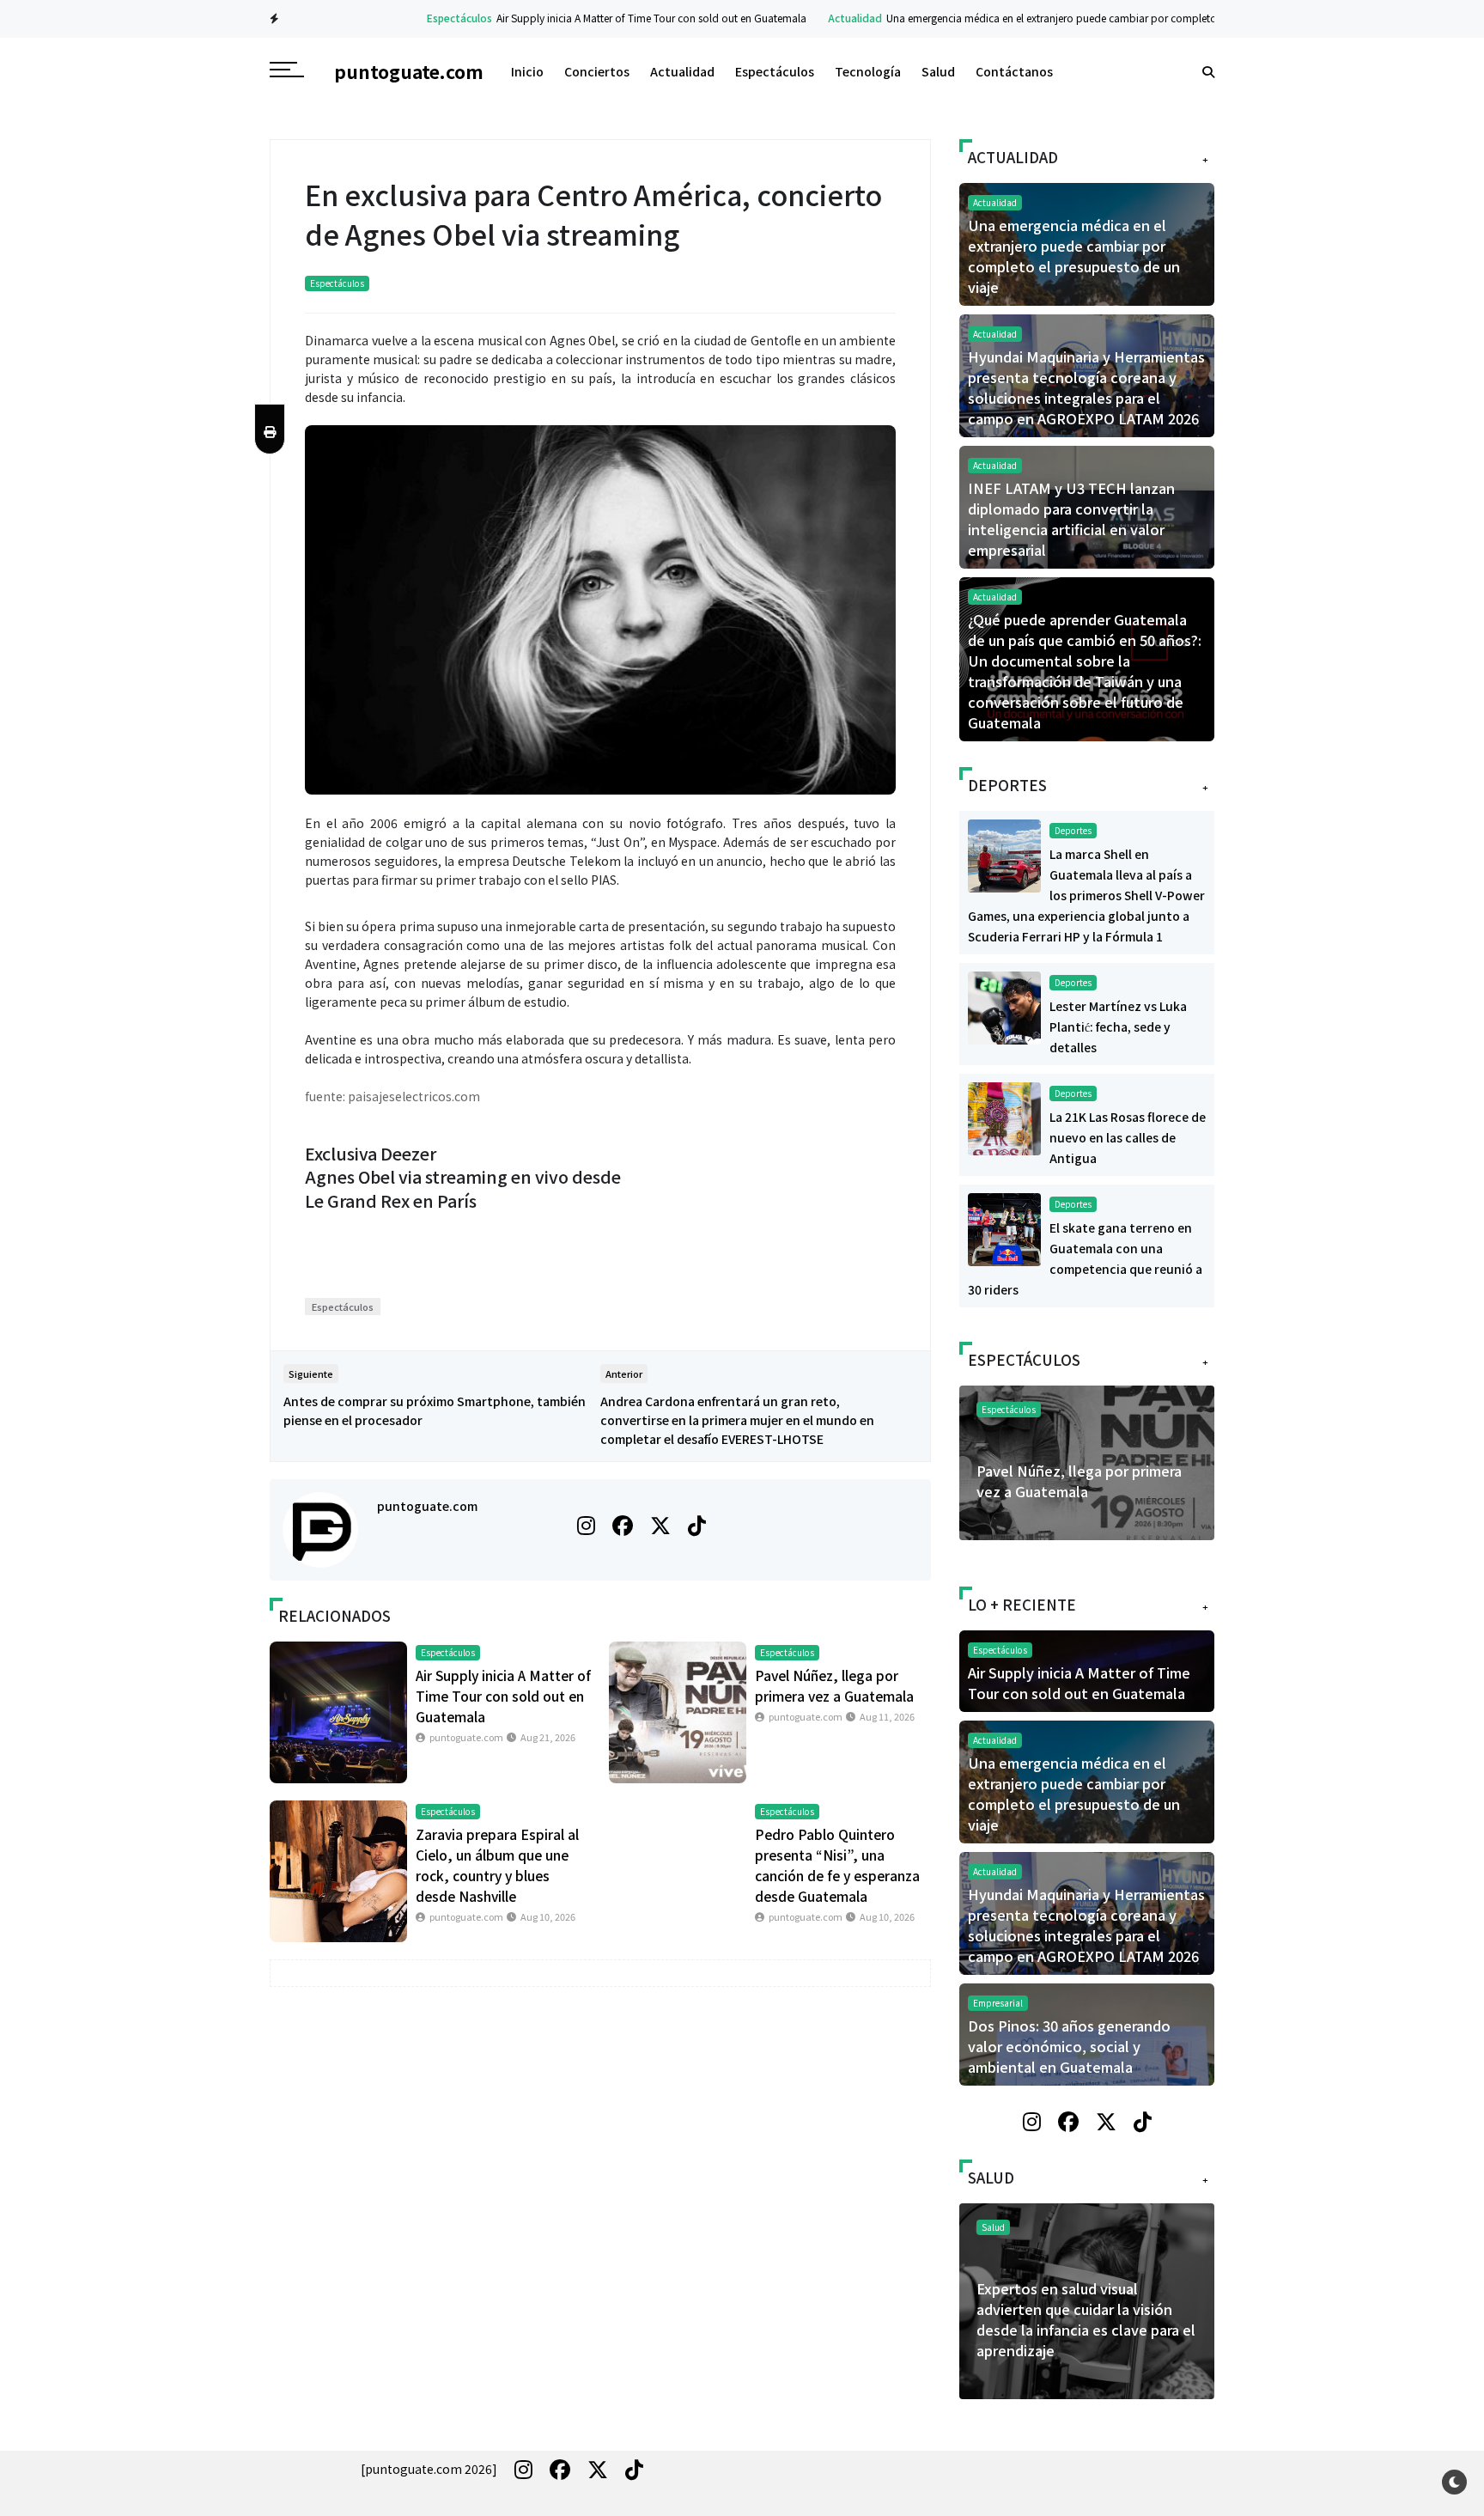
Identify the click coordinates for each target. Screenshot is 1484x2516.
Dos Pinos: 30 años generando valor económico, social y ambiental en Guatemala (1069, 2046)
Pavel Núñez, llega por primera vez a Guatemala (1079, 1481)
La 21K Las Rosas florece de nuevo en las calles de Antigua (1128, 1137)
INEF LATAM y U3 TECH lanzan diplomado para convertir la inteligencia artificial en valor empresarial (1071, 519)
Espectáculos (414, 18)
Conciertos (597, 71)
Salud (938, 71)
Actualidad (809, 18)
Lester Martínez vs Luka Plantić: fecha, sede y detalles (1118, 1027)
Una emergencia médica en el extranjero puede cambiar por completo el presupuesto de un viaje (1068, 18)
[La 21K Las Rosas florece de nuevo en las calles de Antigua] (1004, 1117)
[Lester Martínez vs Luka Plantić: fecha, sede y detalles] (1004, 1006)
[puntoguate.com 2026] (429, 2469)
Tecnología (868, 71)
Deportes (1073, 830)
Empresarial (998, 2003)
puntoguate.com (427, 1506)
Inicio (527, 71)
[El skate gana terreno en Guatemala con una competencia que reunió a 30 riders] (1004, 1228)
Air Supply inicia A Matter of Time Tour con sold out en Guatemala (606, 18)
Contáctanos (1014, 71)
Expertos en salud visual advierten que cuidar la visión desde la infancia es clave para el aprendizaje (1086, 2319)
